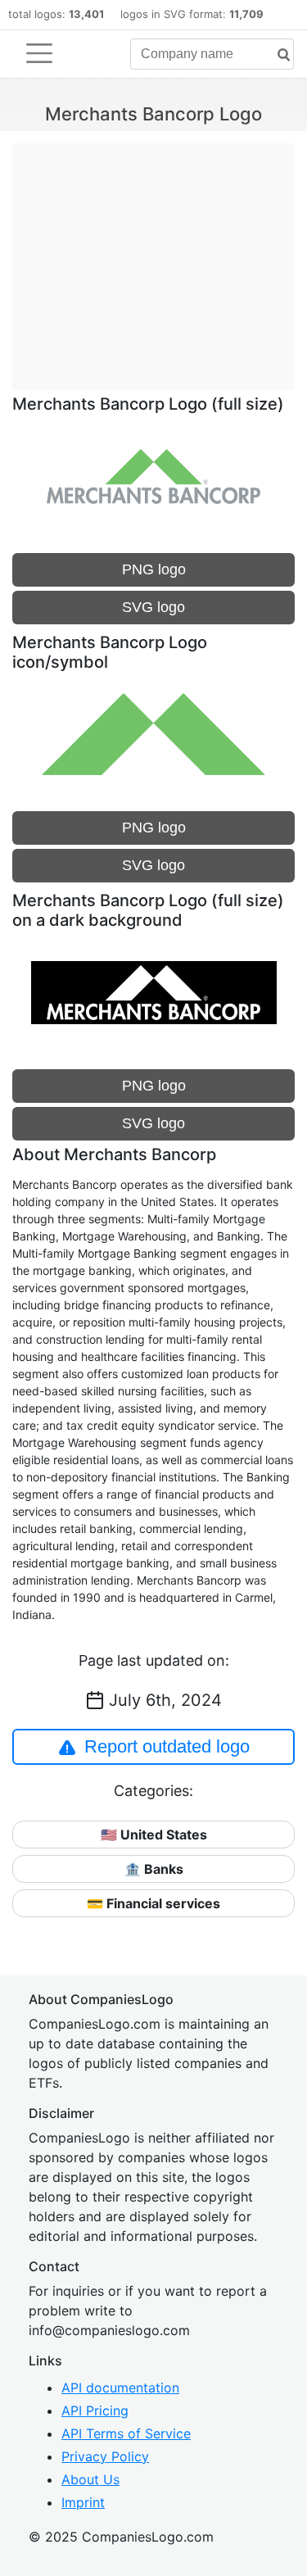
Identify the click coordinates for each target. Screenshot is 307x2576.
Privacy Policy (105, 2456)
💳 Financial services (153, 1903)
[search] (278, 55)
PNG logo (154, 569)
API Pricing (95, 2410)
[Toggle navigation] (39, 53)
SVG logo (153, 607)
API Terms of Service (126, 2433)
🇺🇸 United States (154, 1834)
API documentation (120, 2388)
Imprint (83, 2502)
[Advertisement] (153, 258)
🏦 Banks (154, 1869)
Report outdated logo (167, 1746)
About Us (90, 2479)
